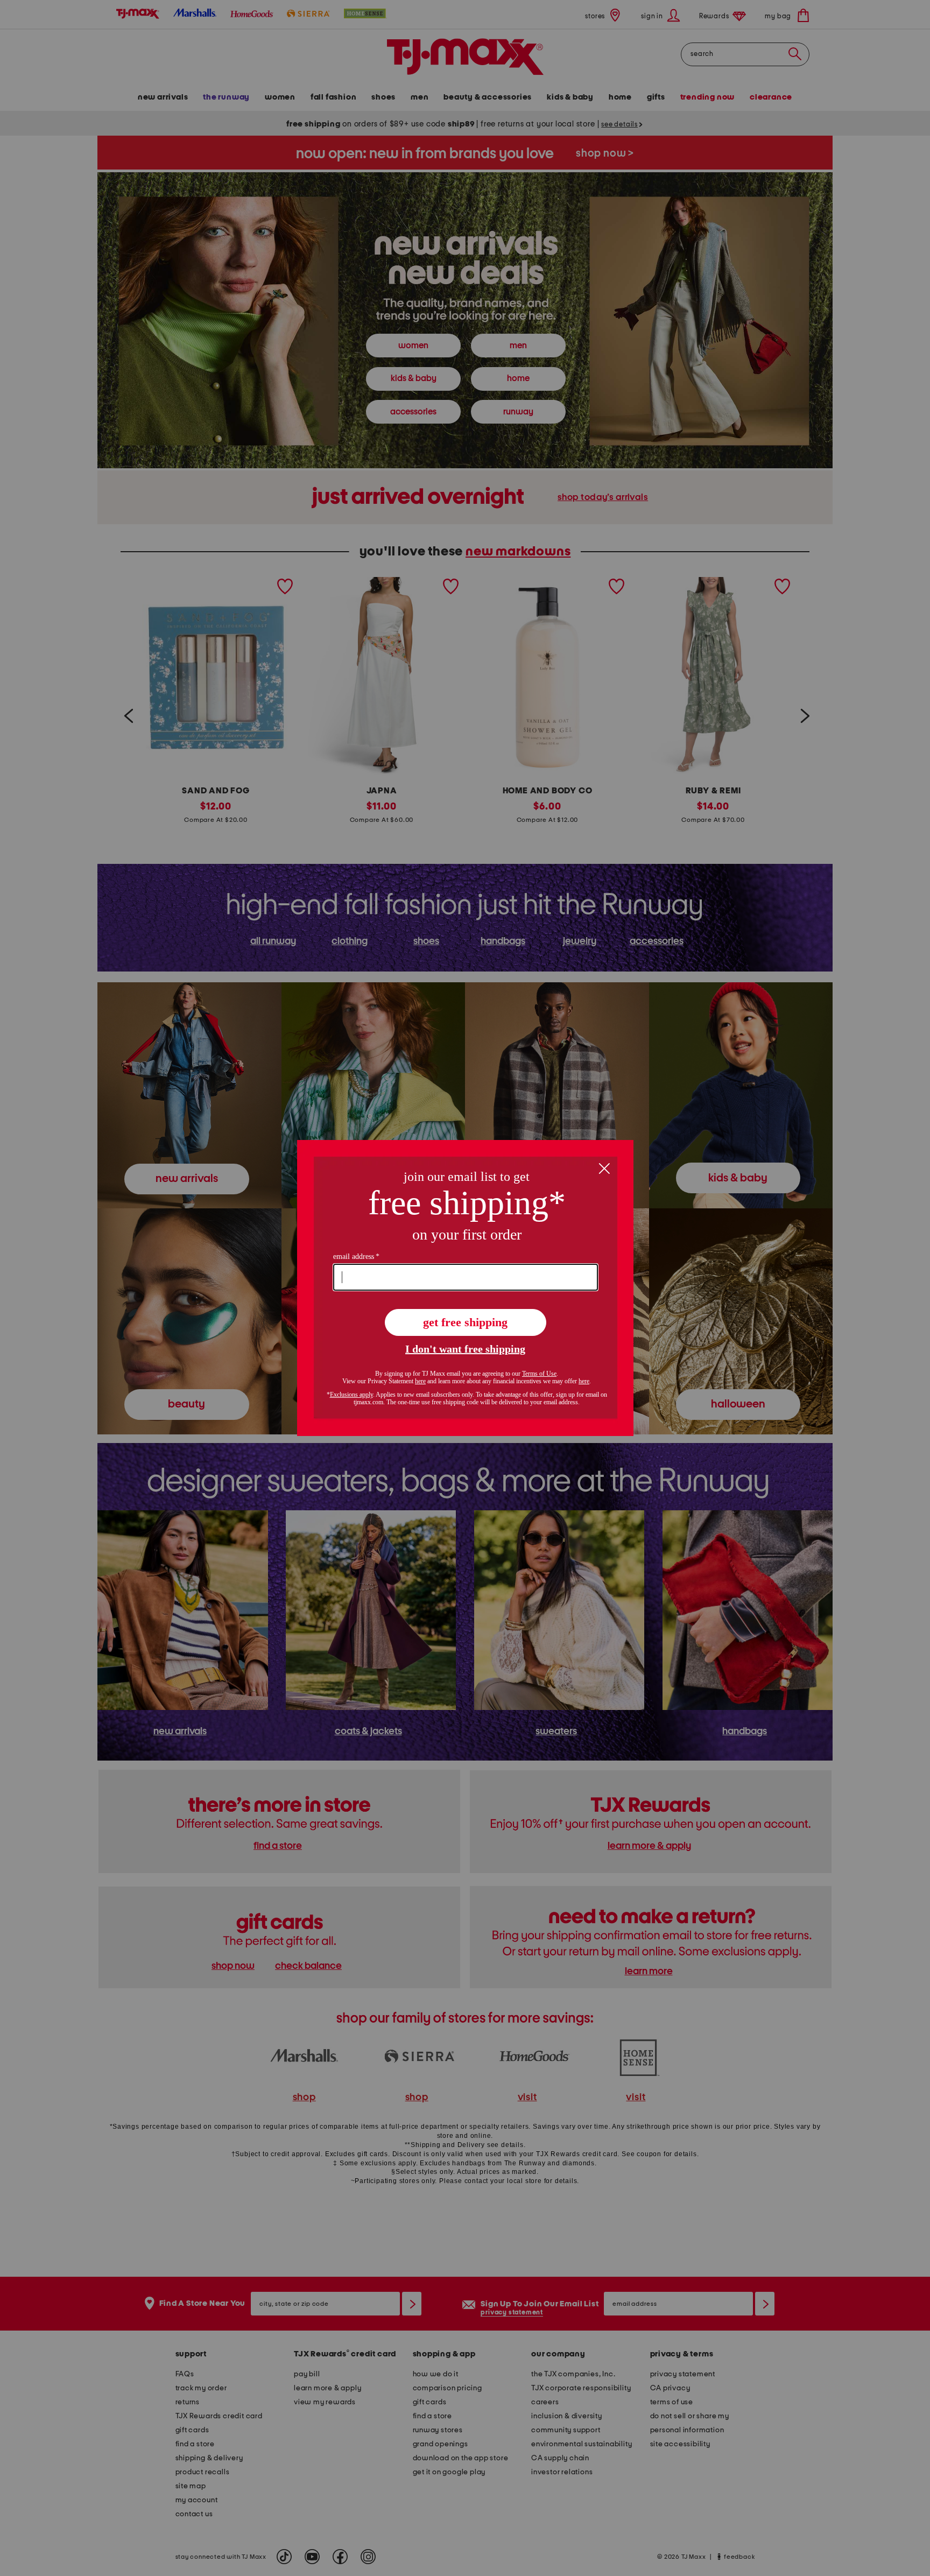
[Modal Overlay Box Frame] (465, 1288)
